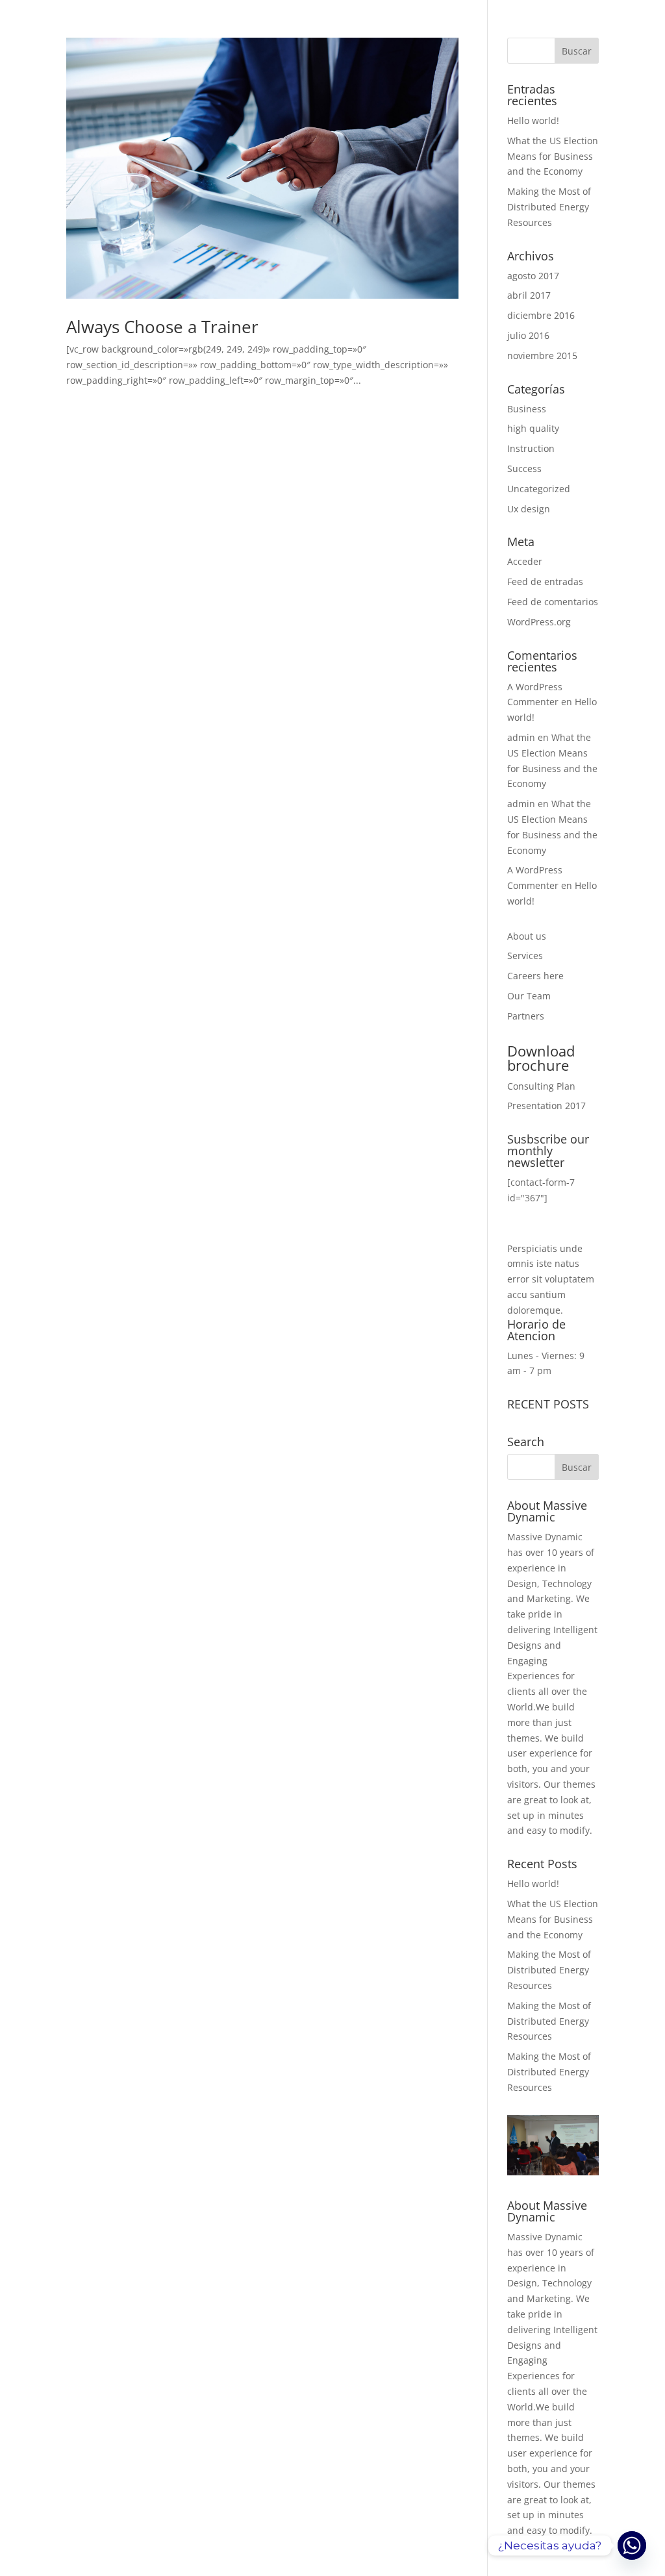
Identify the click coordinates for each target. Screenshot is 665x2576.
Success (524, 469)
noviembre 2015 (542, 356)
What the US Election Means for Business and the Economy (553, 156)
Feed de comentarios (553, 602)
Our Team (529, 996)
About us (527, 936)
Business (527, 409)
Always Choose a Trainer (162, 327)
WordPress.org (539, 622)
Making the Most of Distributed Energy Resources (549, 207)
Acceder (525, 561)
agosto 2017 (533, 276)
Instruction (531, 448)
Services (525, 956)
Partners (526, 1016)
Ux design (529, 509)
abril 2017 (529, 295)
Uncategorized (539, 489)
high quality (533, 428)
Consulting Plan (541, 1086)
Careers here (535, 976)
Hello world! (533, 120)
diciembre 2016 (541, 315)
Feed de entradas (545, 581)
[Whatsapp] (632, 2545)
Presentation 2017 (546, 1106)
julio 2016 (528, 335)
